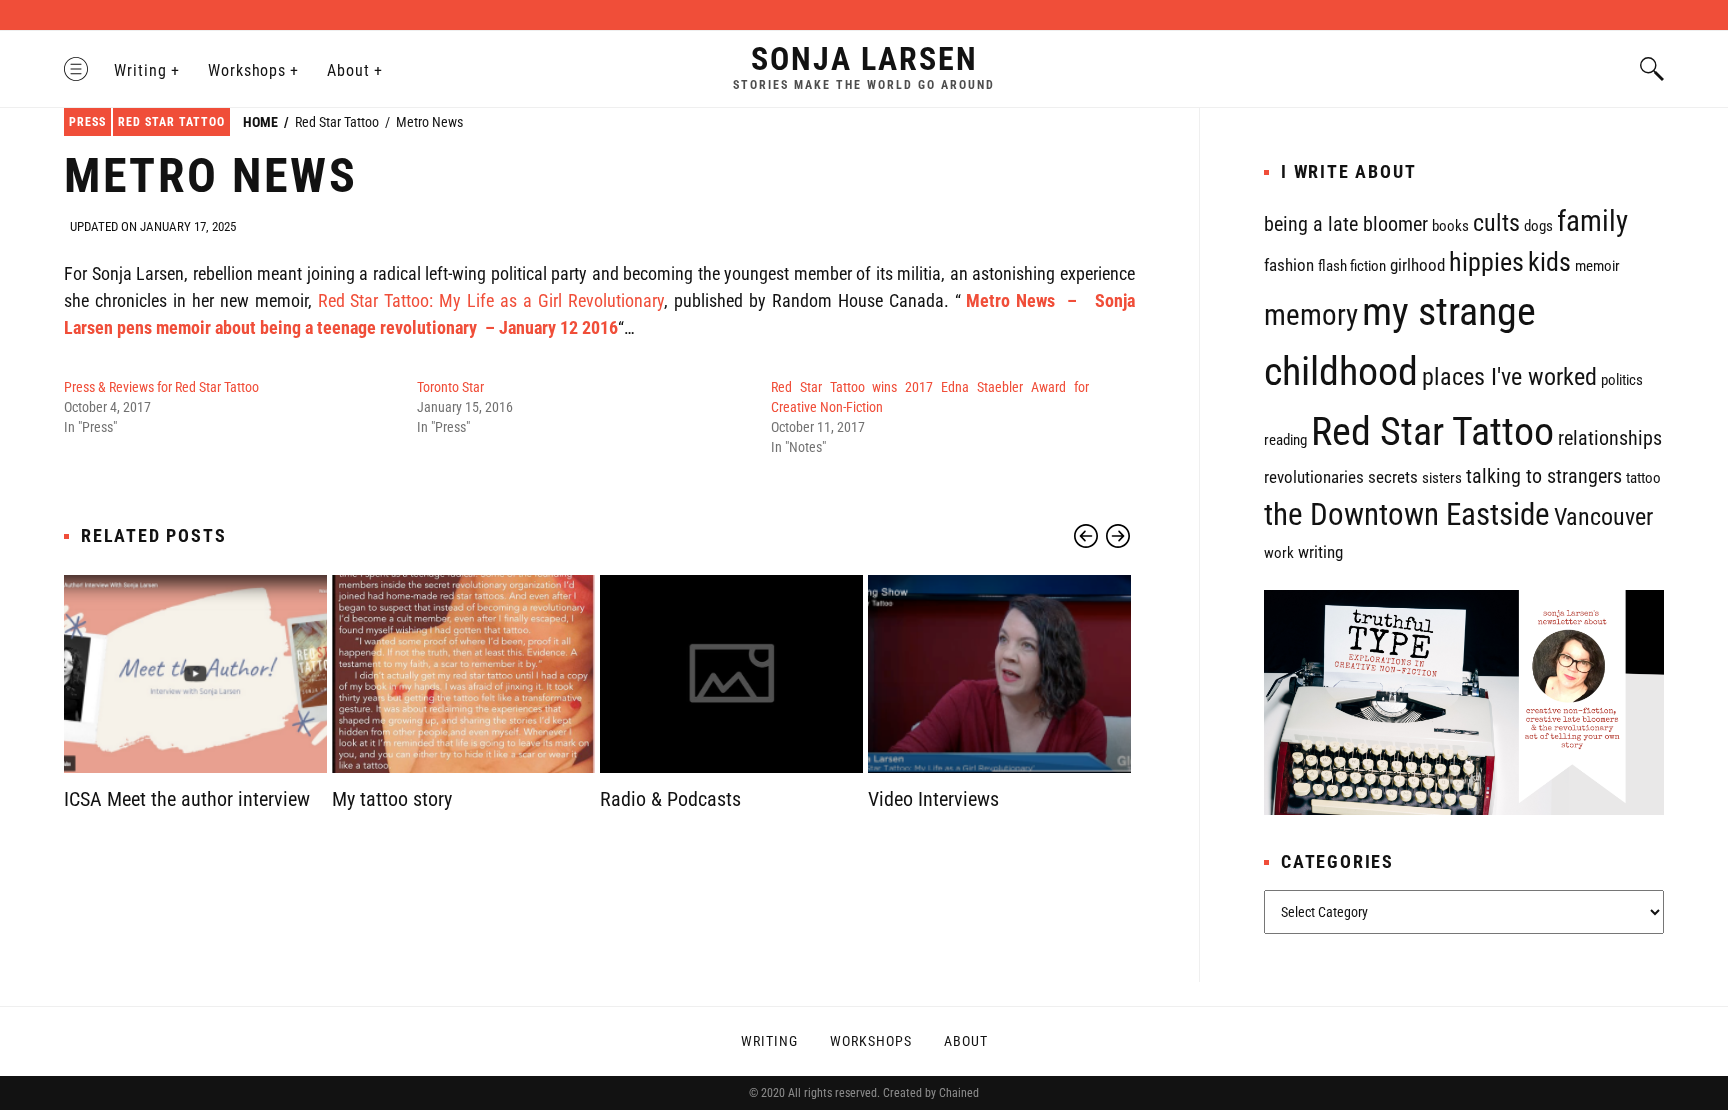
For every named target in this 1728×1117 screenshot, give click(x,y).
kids (1549, 262)
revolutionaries (1314, 477)
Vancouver (1603, 517)
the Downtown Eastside (1407, 514)
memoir (1597, 266)
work (1279, 553)
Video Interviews (933, 799)
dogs (1538, 226)
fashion (1289, 265)
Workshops (247, 70)
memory (1311, 315)
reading (1285, 440)
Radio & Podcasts (670, 799)
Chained (959, 1093)
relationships (1610, 438)
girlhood (1417, 265)
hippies (1486, 262)
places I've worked (1509, 377)
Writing (140, 70)
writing (1320, 552)
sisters (1442, 478)
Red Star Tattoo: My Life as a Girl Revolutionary (491, 300)
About (348, 70)
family (1592, 221)
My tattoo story (392, 799)
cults (1496, 223)
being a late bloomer (1346, 224)
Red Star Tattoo (171, 122)
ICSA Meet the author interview (187, 799)
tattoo (1643, 478)
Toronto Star (450, 387)
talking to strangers (1544, 476)
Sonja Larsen (864, 59)
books (1450, 226)
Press (87, 122)
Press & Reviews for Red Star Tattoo (161, 387)
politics (1622, 380)
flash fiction (1352, 266)
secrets (1393, 477)
